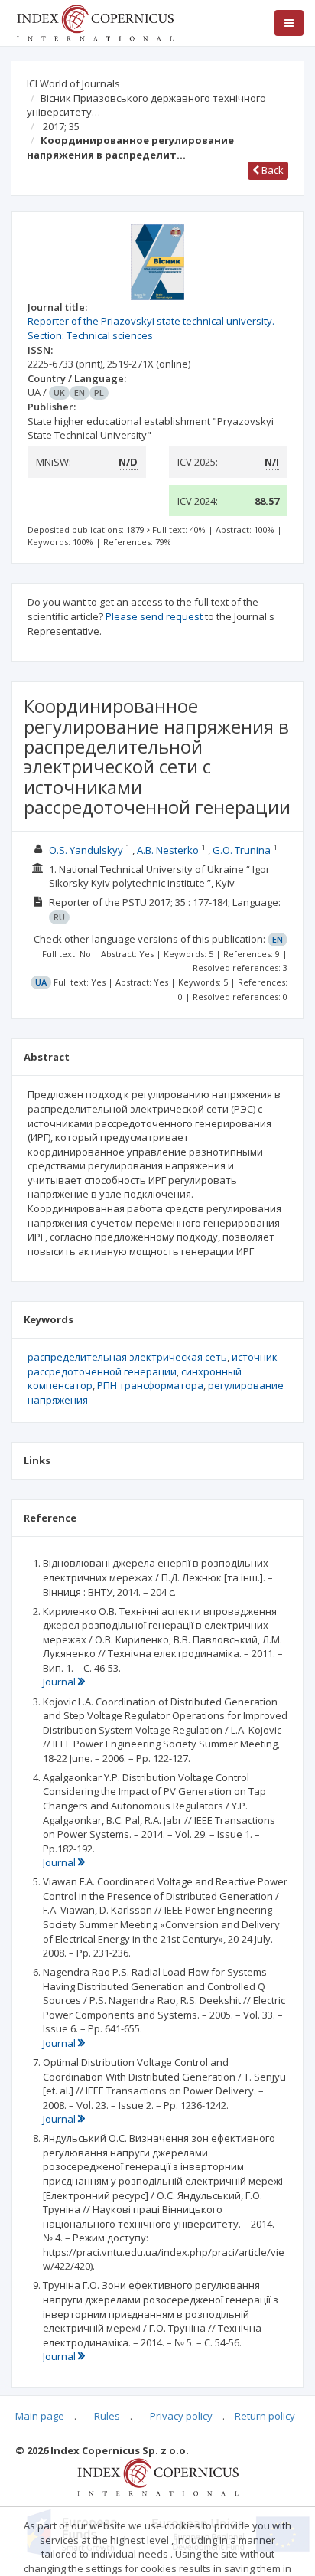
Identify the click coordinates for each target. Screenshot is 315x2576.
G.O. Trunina (242, 850)
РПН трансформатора (150, 1385)
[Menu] (289, 23)
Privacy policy (181, 2416)
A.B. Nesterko (168, 850)
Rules (107, 2416)
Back (271, 170)
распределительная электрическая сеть (127, 1357)
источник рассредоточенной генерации (153, 1364)
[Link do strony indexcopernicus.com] (158, 2476)
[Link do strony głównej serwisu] (95, 21)
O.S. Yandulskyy (86, 850)
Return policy (265, 2416)
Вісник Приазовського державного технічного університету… (146, 105)
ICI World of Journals (73, 83)
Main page (40, 2416)
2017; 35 (61, 126)
